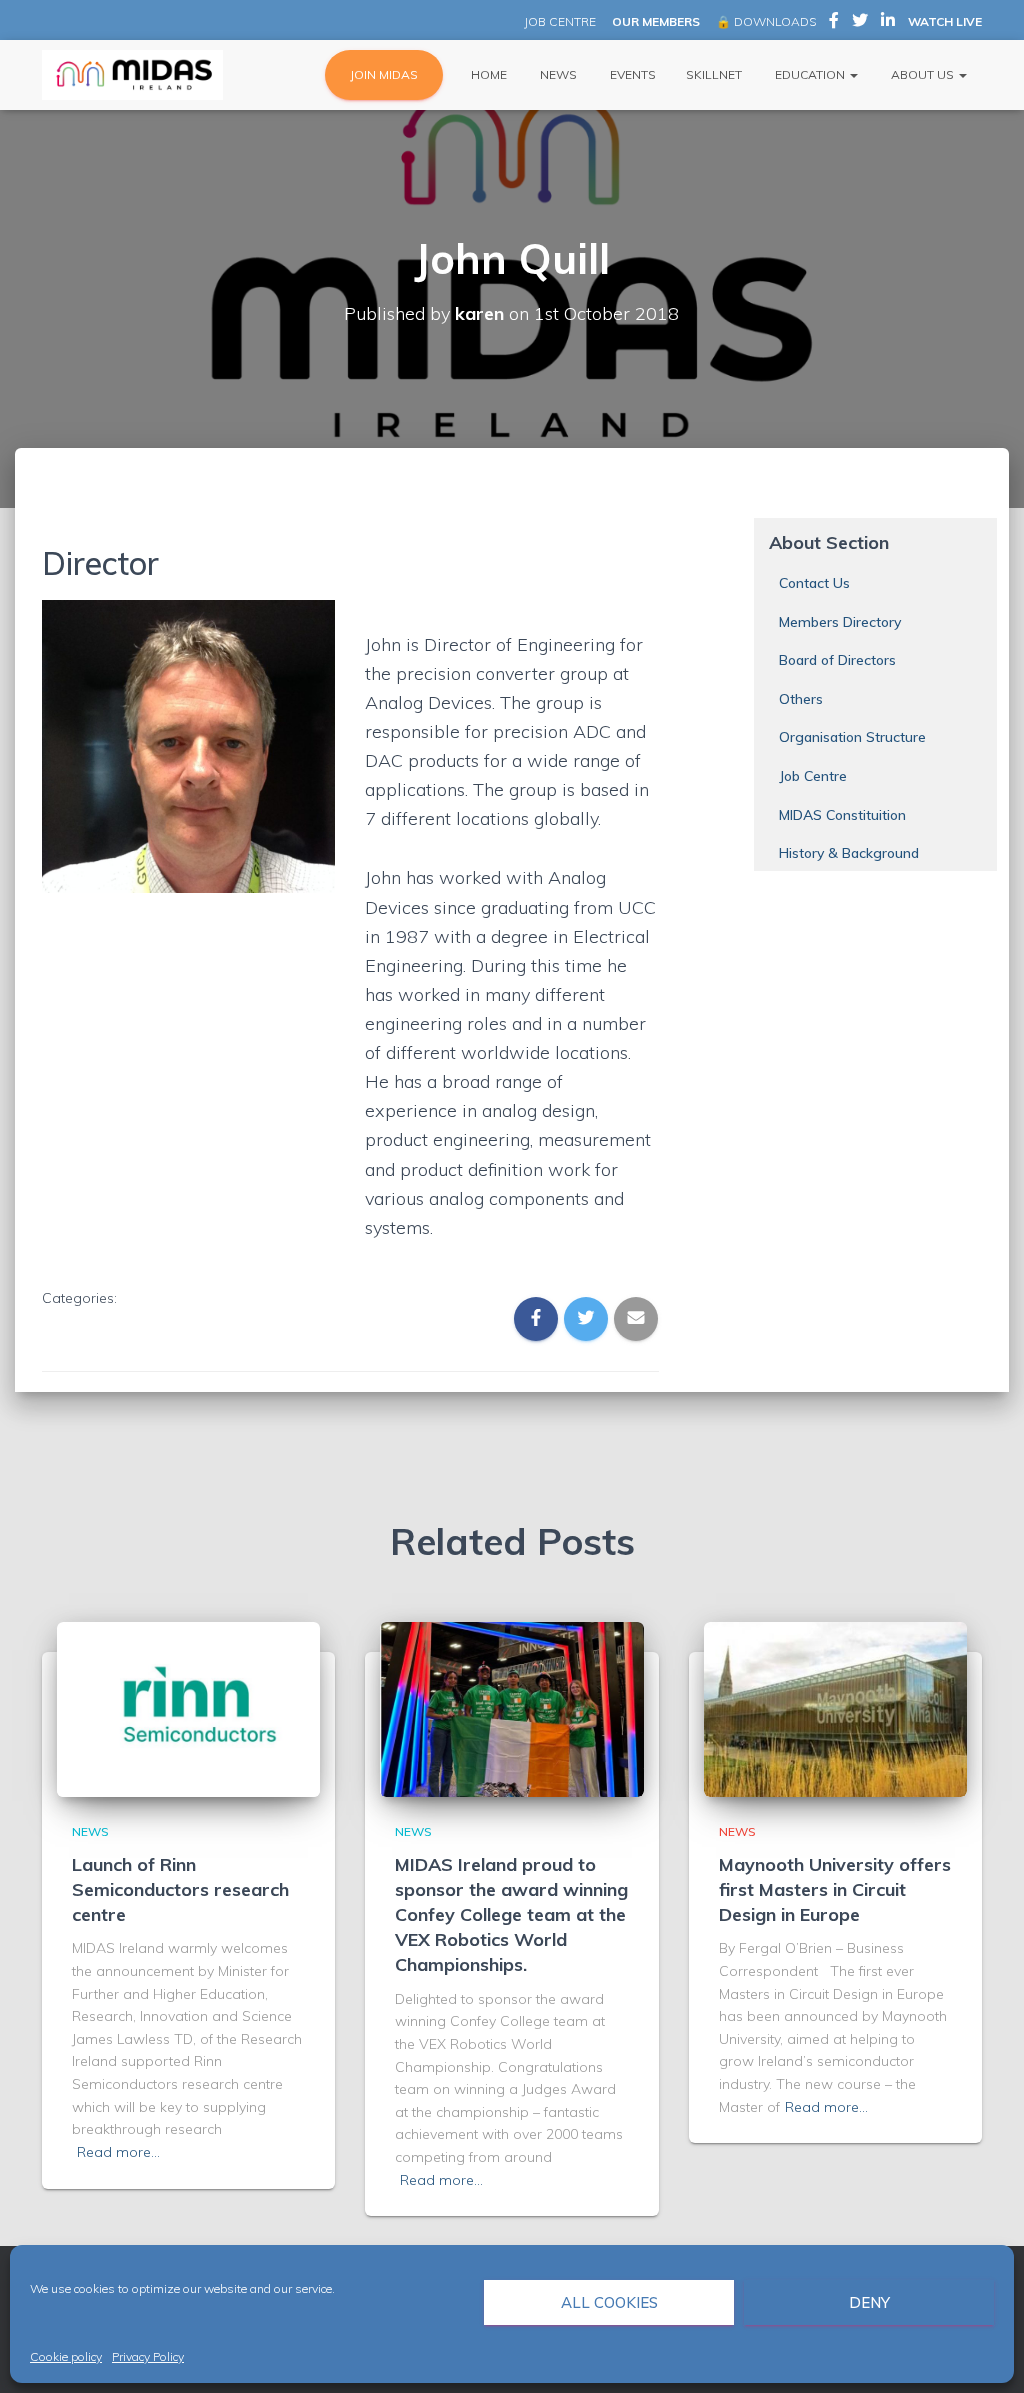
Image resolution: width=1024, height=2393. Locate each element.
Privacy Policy (148, 2356)
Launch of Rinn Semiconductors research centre (180, 1889)
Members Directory (840, 622)
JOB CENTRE (558, 21)
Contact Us (814, 583)
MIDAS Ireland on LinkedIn (888, 23)
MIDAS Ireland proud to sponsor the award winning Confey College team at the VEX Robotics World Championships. (511, 1915)
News (557, 74)
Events (631, 74)
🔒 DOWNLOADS (766, 21)
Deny (869, 2302)
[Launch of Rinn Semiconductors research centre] (188, 1708)
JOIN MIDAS (384, 74)
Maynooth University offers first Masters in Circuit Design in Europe (835, 1889)
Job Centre (813, 776)
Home (487, 74)
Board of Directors (837, 660)
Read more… (118, 2152)
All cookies (609, 2302)
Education (810, 74)
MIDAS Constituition (842, 815)
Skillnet (714, 74)
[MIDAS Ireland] (132, 75)
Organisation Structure (852, 737)
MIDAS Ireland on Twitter (860, 23)
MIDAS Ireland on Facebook (834, 23)
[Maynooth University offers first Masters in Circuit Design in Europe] (835, 1708)
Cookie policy (66, 2356)
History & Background (849, 853)
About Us (922, 74)
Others (801, 699)
